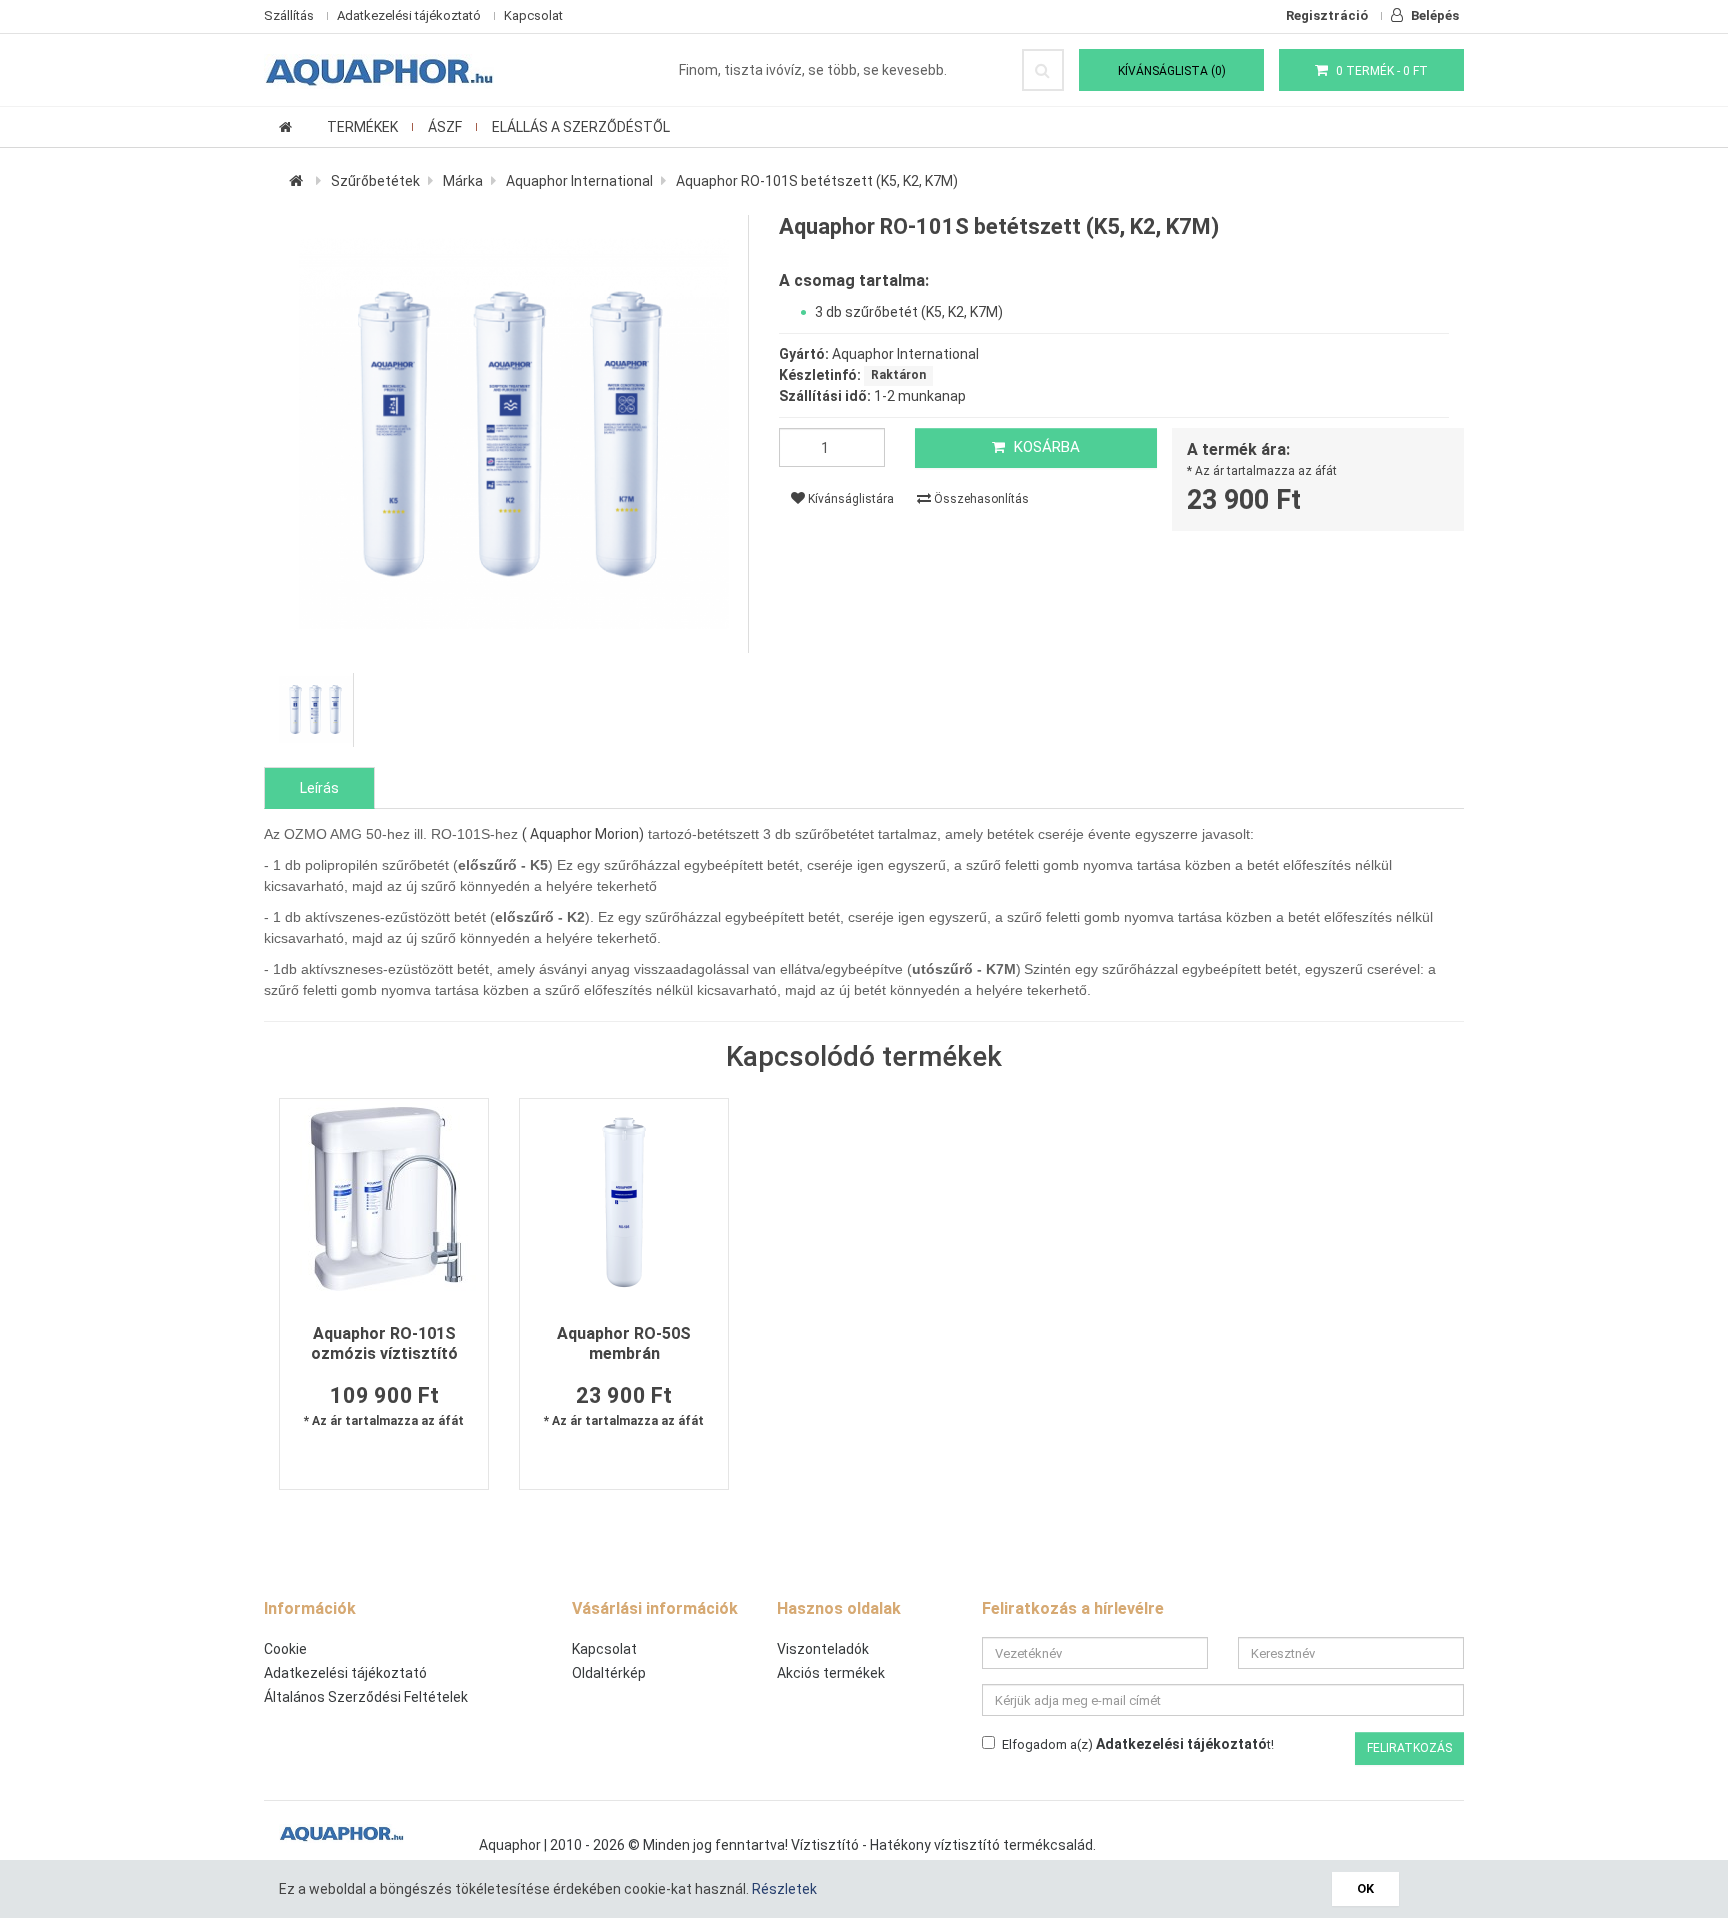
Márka (463, 181)
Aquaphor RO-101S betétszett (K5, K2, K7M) (817, 181)
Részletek (784, 1889)
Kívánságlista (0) (1172, 71)
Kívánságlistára (849, 499)
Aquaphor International (579, 181)
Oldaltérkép (609, 1673)
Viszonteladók (823, 1649)
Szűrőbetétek (375, 181)
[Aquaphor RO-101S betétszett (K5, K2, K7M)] (514, 434)
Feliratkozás (1409, 1748)
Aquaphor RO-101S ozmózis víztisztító (384, 1343)
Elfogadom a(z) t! (1138, 1744)
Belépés (1433, 15)
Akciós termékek (831, 1673)
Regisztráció (1327, 15)
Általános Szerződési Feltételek (366, 1697)
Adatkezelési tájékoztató (409, 15)
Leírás (319, 788)
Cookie (285, 1649)
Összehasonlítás (980, 499)
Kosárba (1045, 447)
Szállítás (289, 15)
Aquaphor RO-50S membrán (624, 1343)
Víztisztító (825, 1845)
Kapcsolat (533, 15)
